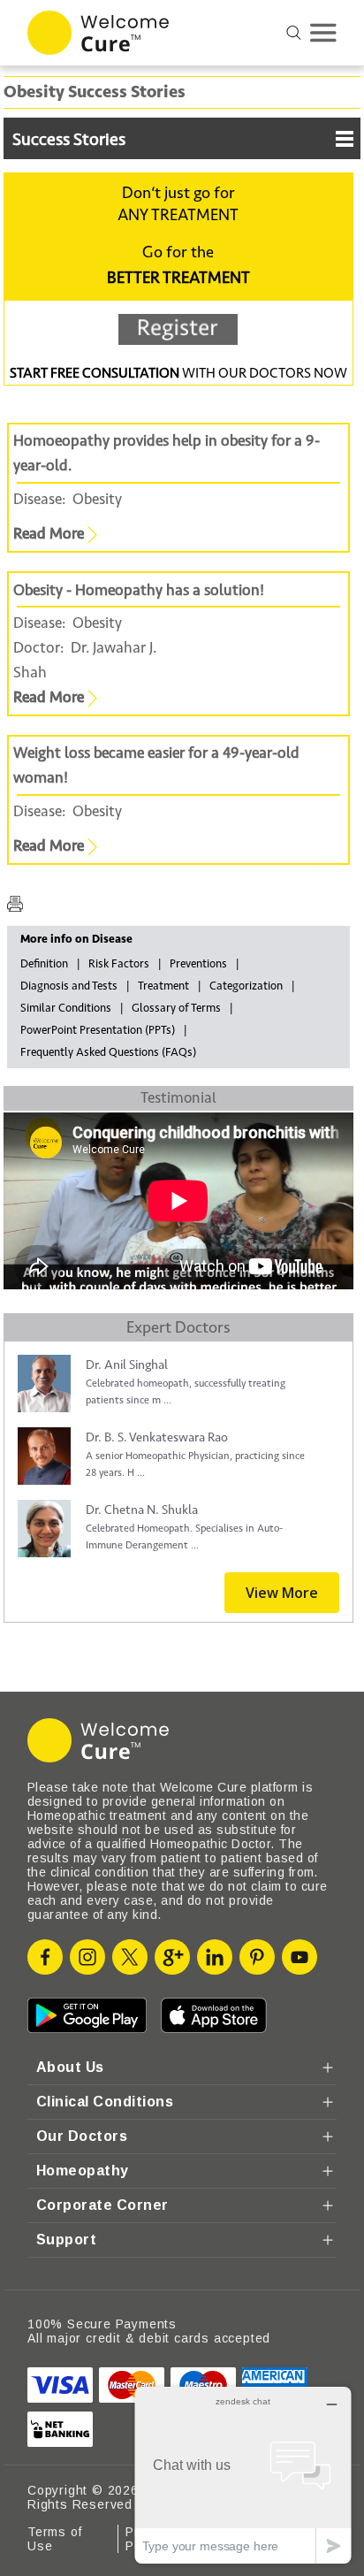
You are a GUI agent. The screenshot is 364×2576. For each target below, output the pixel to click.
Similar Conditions (66, 1008)
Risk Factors (119, 964)
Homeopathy (83, 2171)
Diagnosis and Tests (69, 986)
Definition (44, 964)
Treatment (163, 986)
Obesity (97, 499)
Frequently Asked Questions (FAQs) (108, 1052)
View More (282, 1593)
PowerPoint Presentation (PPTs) (98, 1030)
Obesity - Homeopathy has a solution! (139, 590)
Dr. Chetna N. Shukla (142, 1510)
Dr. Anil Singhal (127, 1365)
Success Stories (69, 140)
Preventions (198, 964)
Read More (50, 534)
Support (66, 2240)
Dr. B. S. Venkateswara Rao (157, 1437)
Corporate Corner (102, 2205)
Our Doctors (82, 2136)
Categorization (246, 986)
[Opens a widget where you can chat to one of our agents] (243, 2475)
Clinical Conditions (105, 2102)
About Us (70, 2067)
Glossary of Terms (176, 1008)
